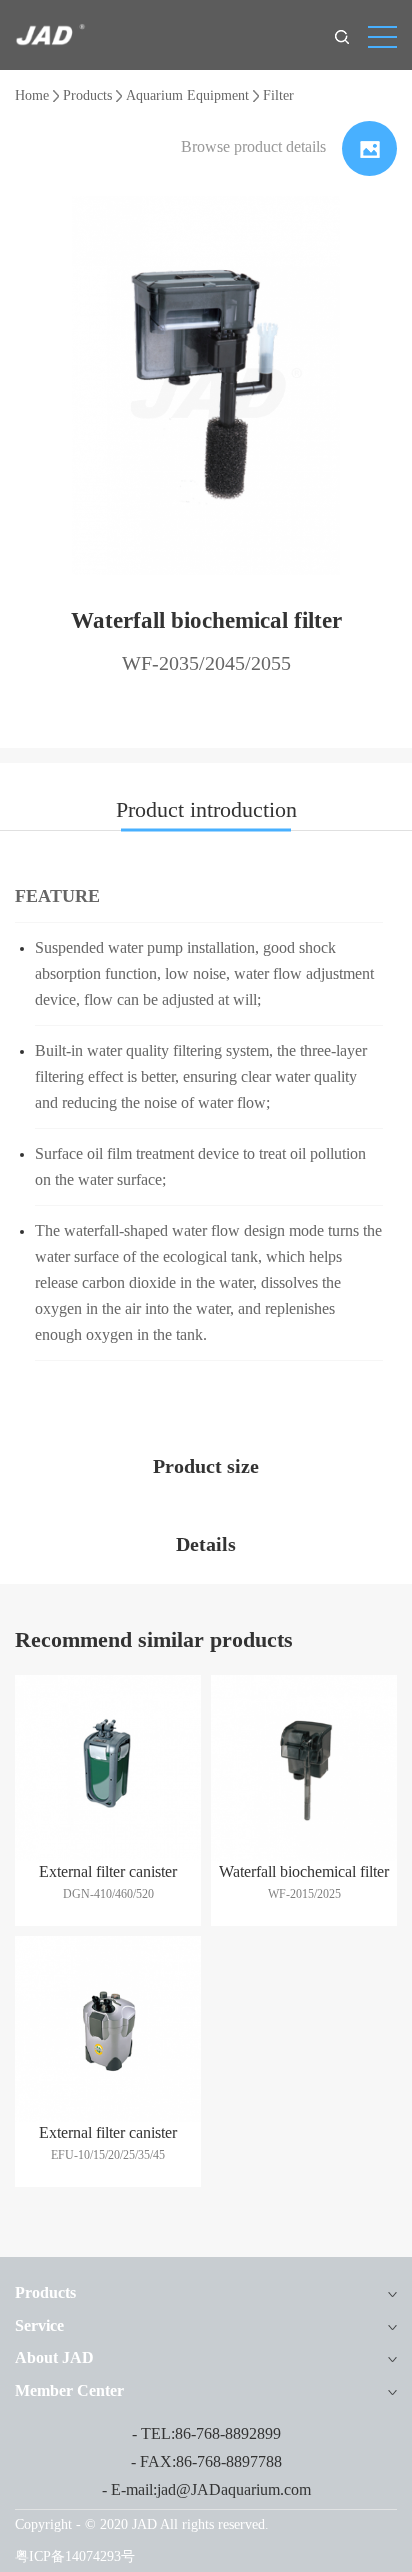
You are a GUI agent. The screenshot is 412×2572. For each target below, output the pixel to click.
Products (87, 95)
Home (32, 95)
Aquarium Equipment (187, 95)
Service (39, 2325)
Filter (278, 95)
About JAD (54, 2357)
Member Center (69, 2390)
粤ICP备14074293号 (75, 2556)
